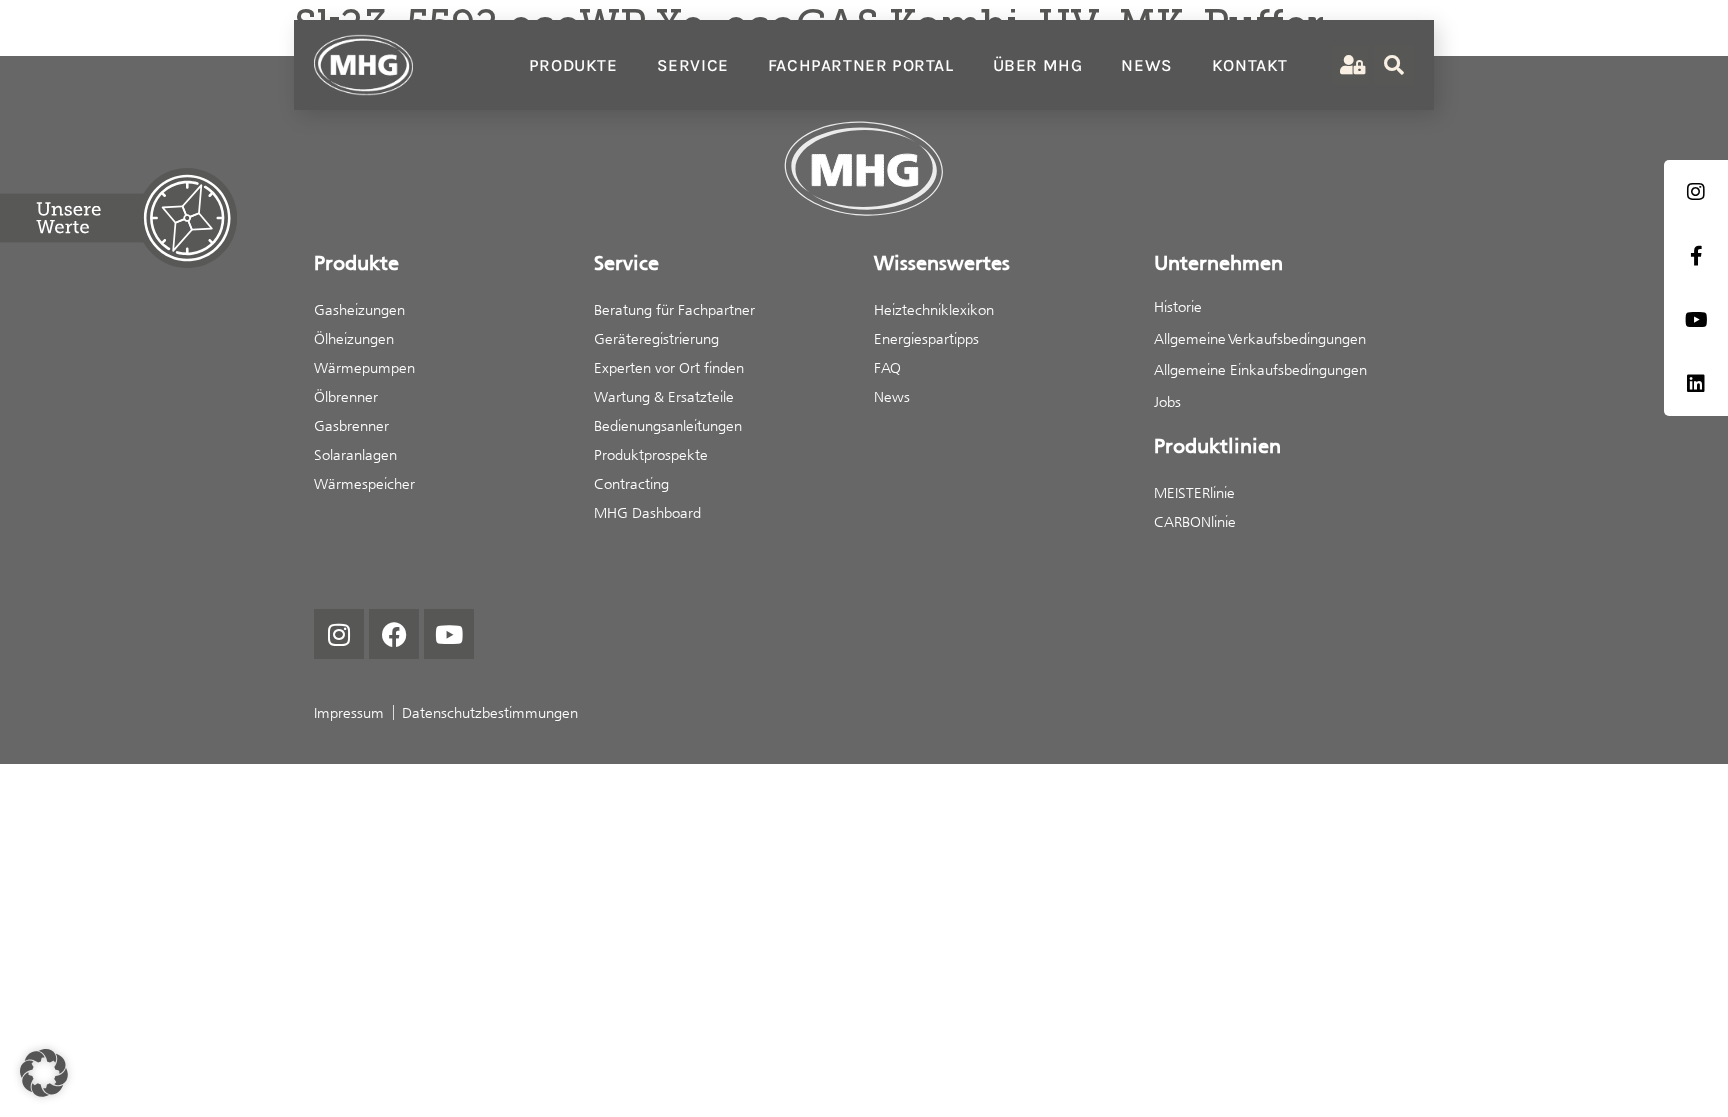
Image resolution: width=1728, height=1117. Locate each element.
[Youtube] (449, 634)
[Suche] (1394, 65)
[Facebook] (394, 634)
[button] (44, 1073)
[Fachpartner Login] (1350, 65)
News (1146, 65)
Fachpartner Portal (861, 65)
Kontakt (1250, 65)
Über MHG (1038, 65)
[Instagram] (339, 634)
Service (693, 65)
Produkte (573, 65)
